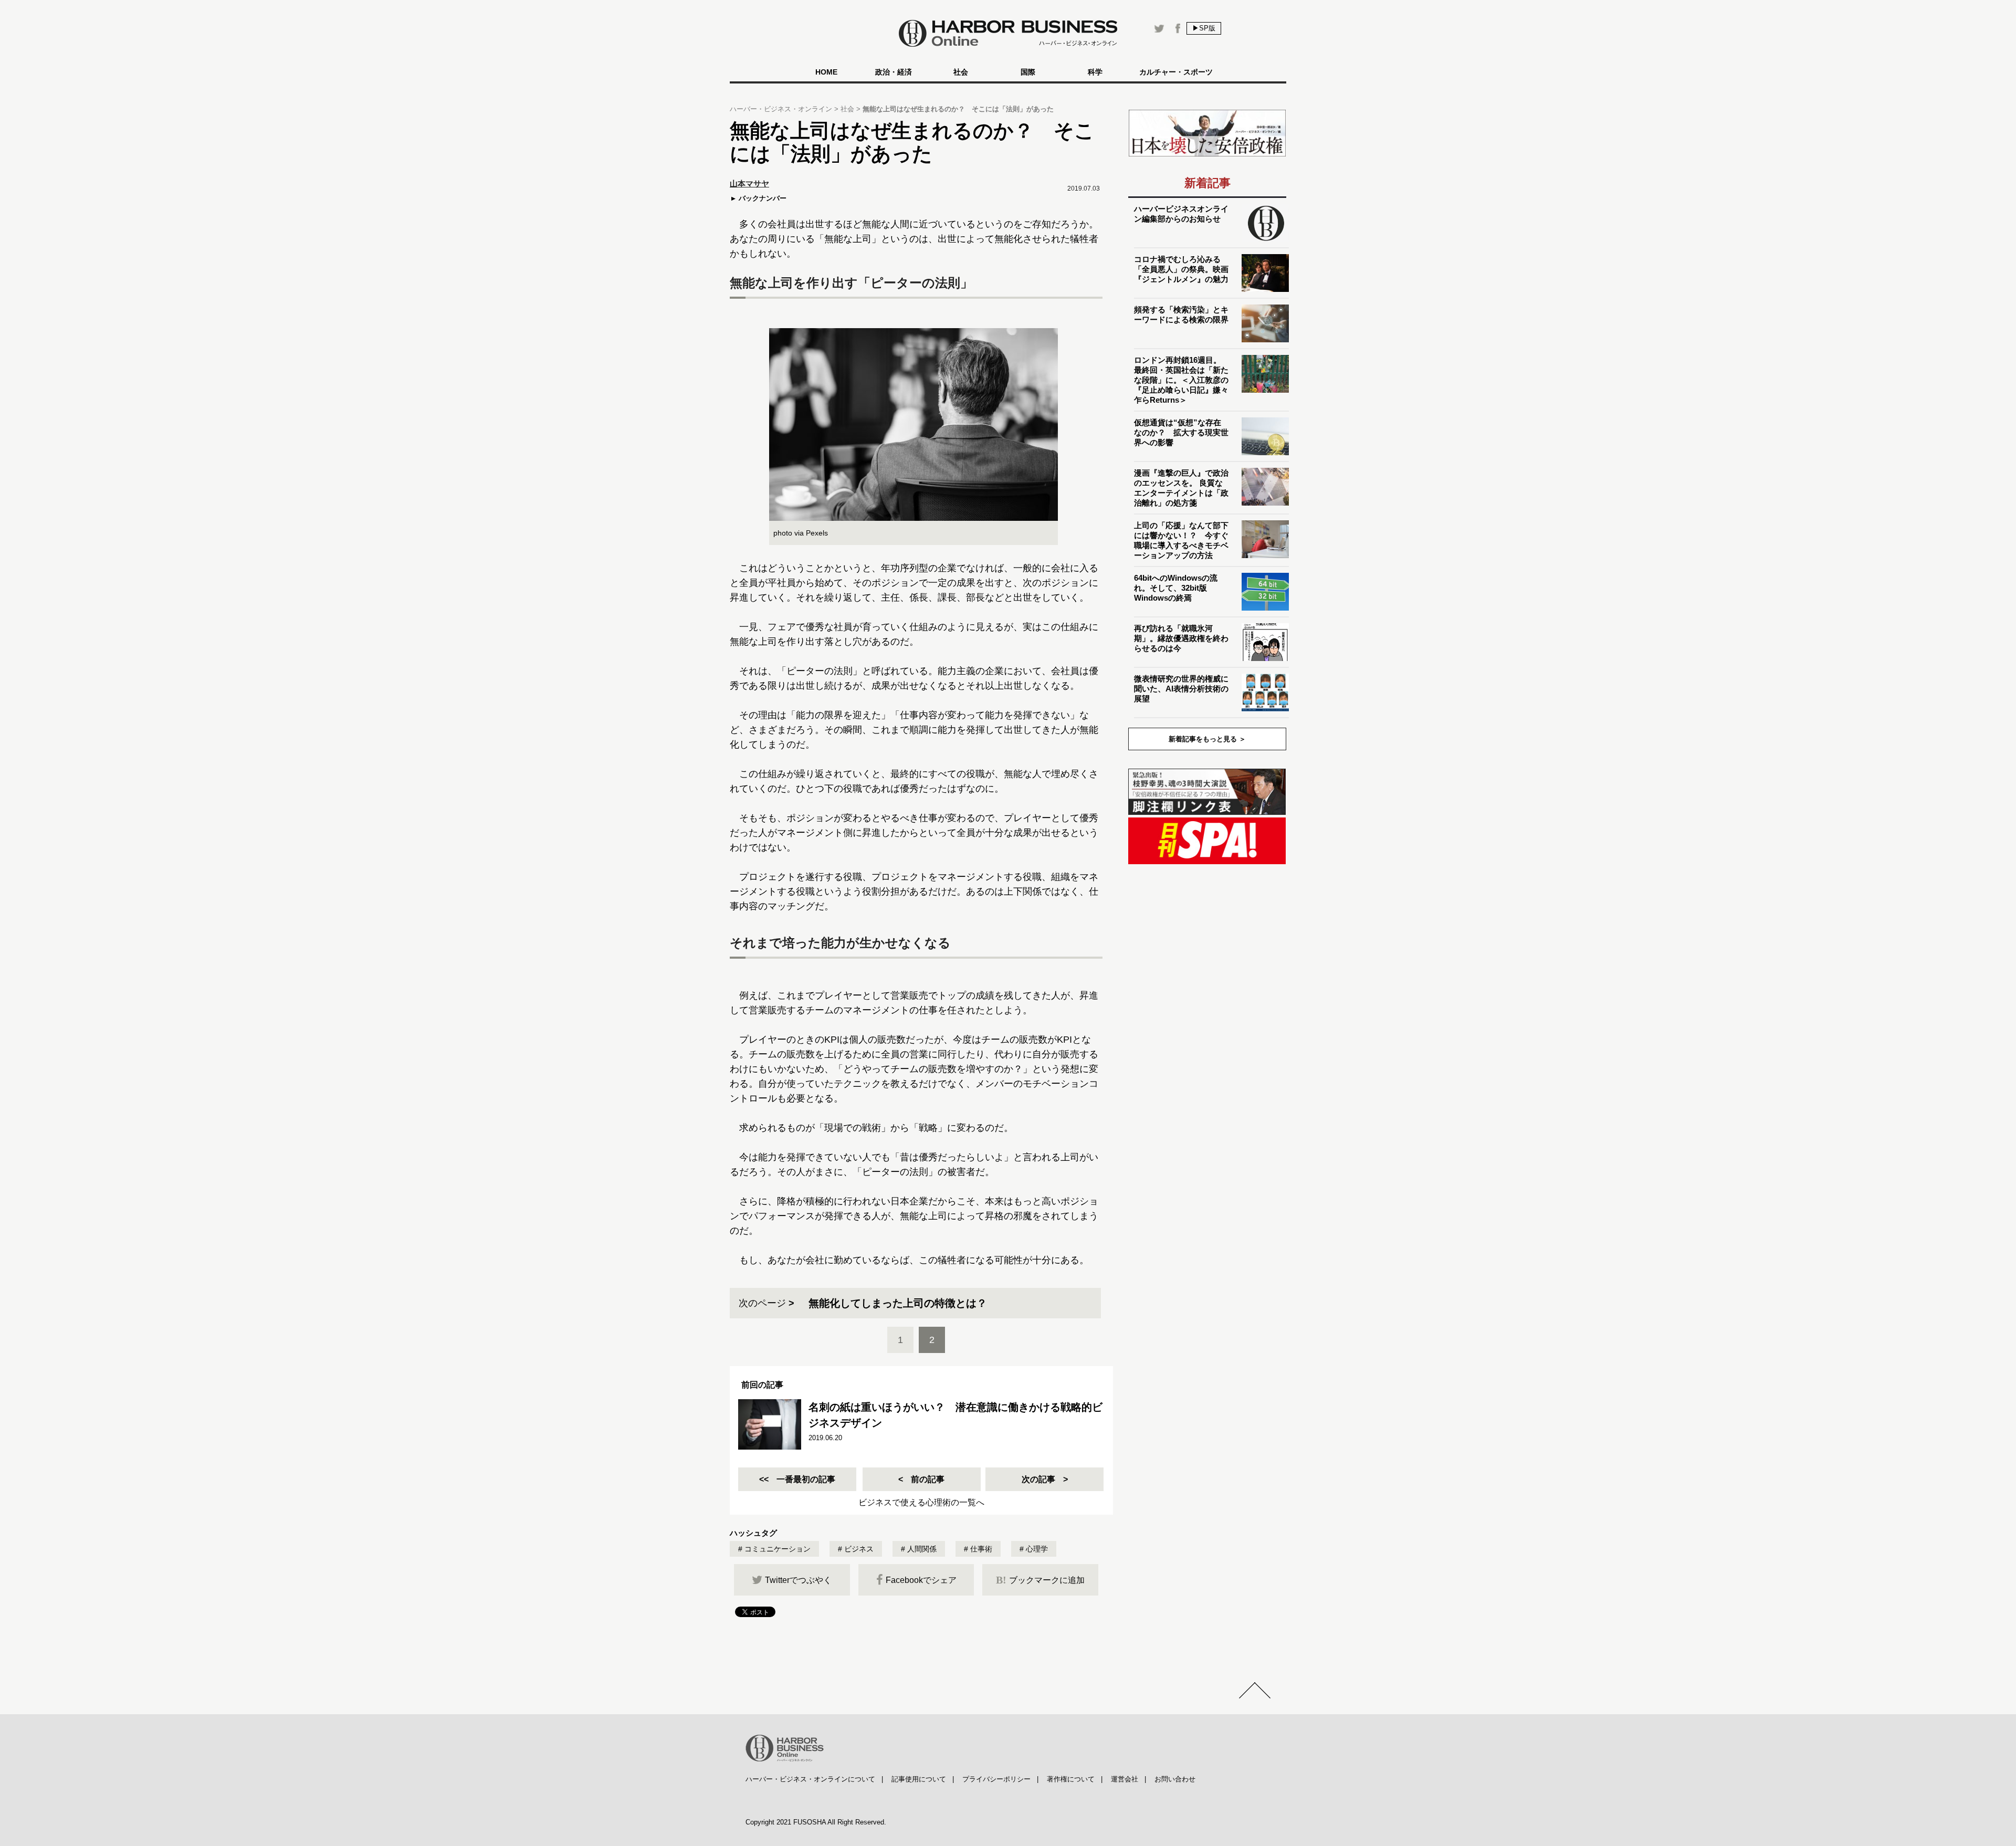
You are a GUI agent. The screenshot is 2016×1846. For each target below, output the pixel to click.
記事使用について (919, 1779)
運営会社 (1125, 1779)
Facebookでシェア (921, 1580)
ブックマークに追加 (1040, 1580)
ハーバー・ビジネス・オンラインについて (810, 1779)
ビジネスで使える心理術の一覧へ (921, 1502)
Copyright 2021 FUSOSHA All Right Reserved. (816, 1822)
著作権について (1071, 1779)
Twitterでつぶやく (798, 1580)
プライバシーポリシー (996, 1779)
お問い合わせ (1175, 1779)
